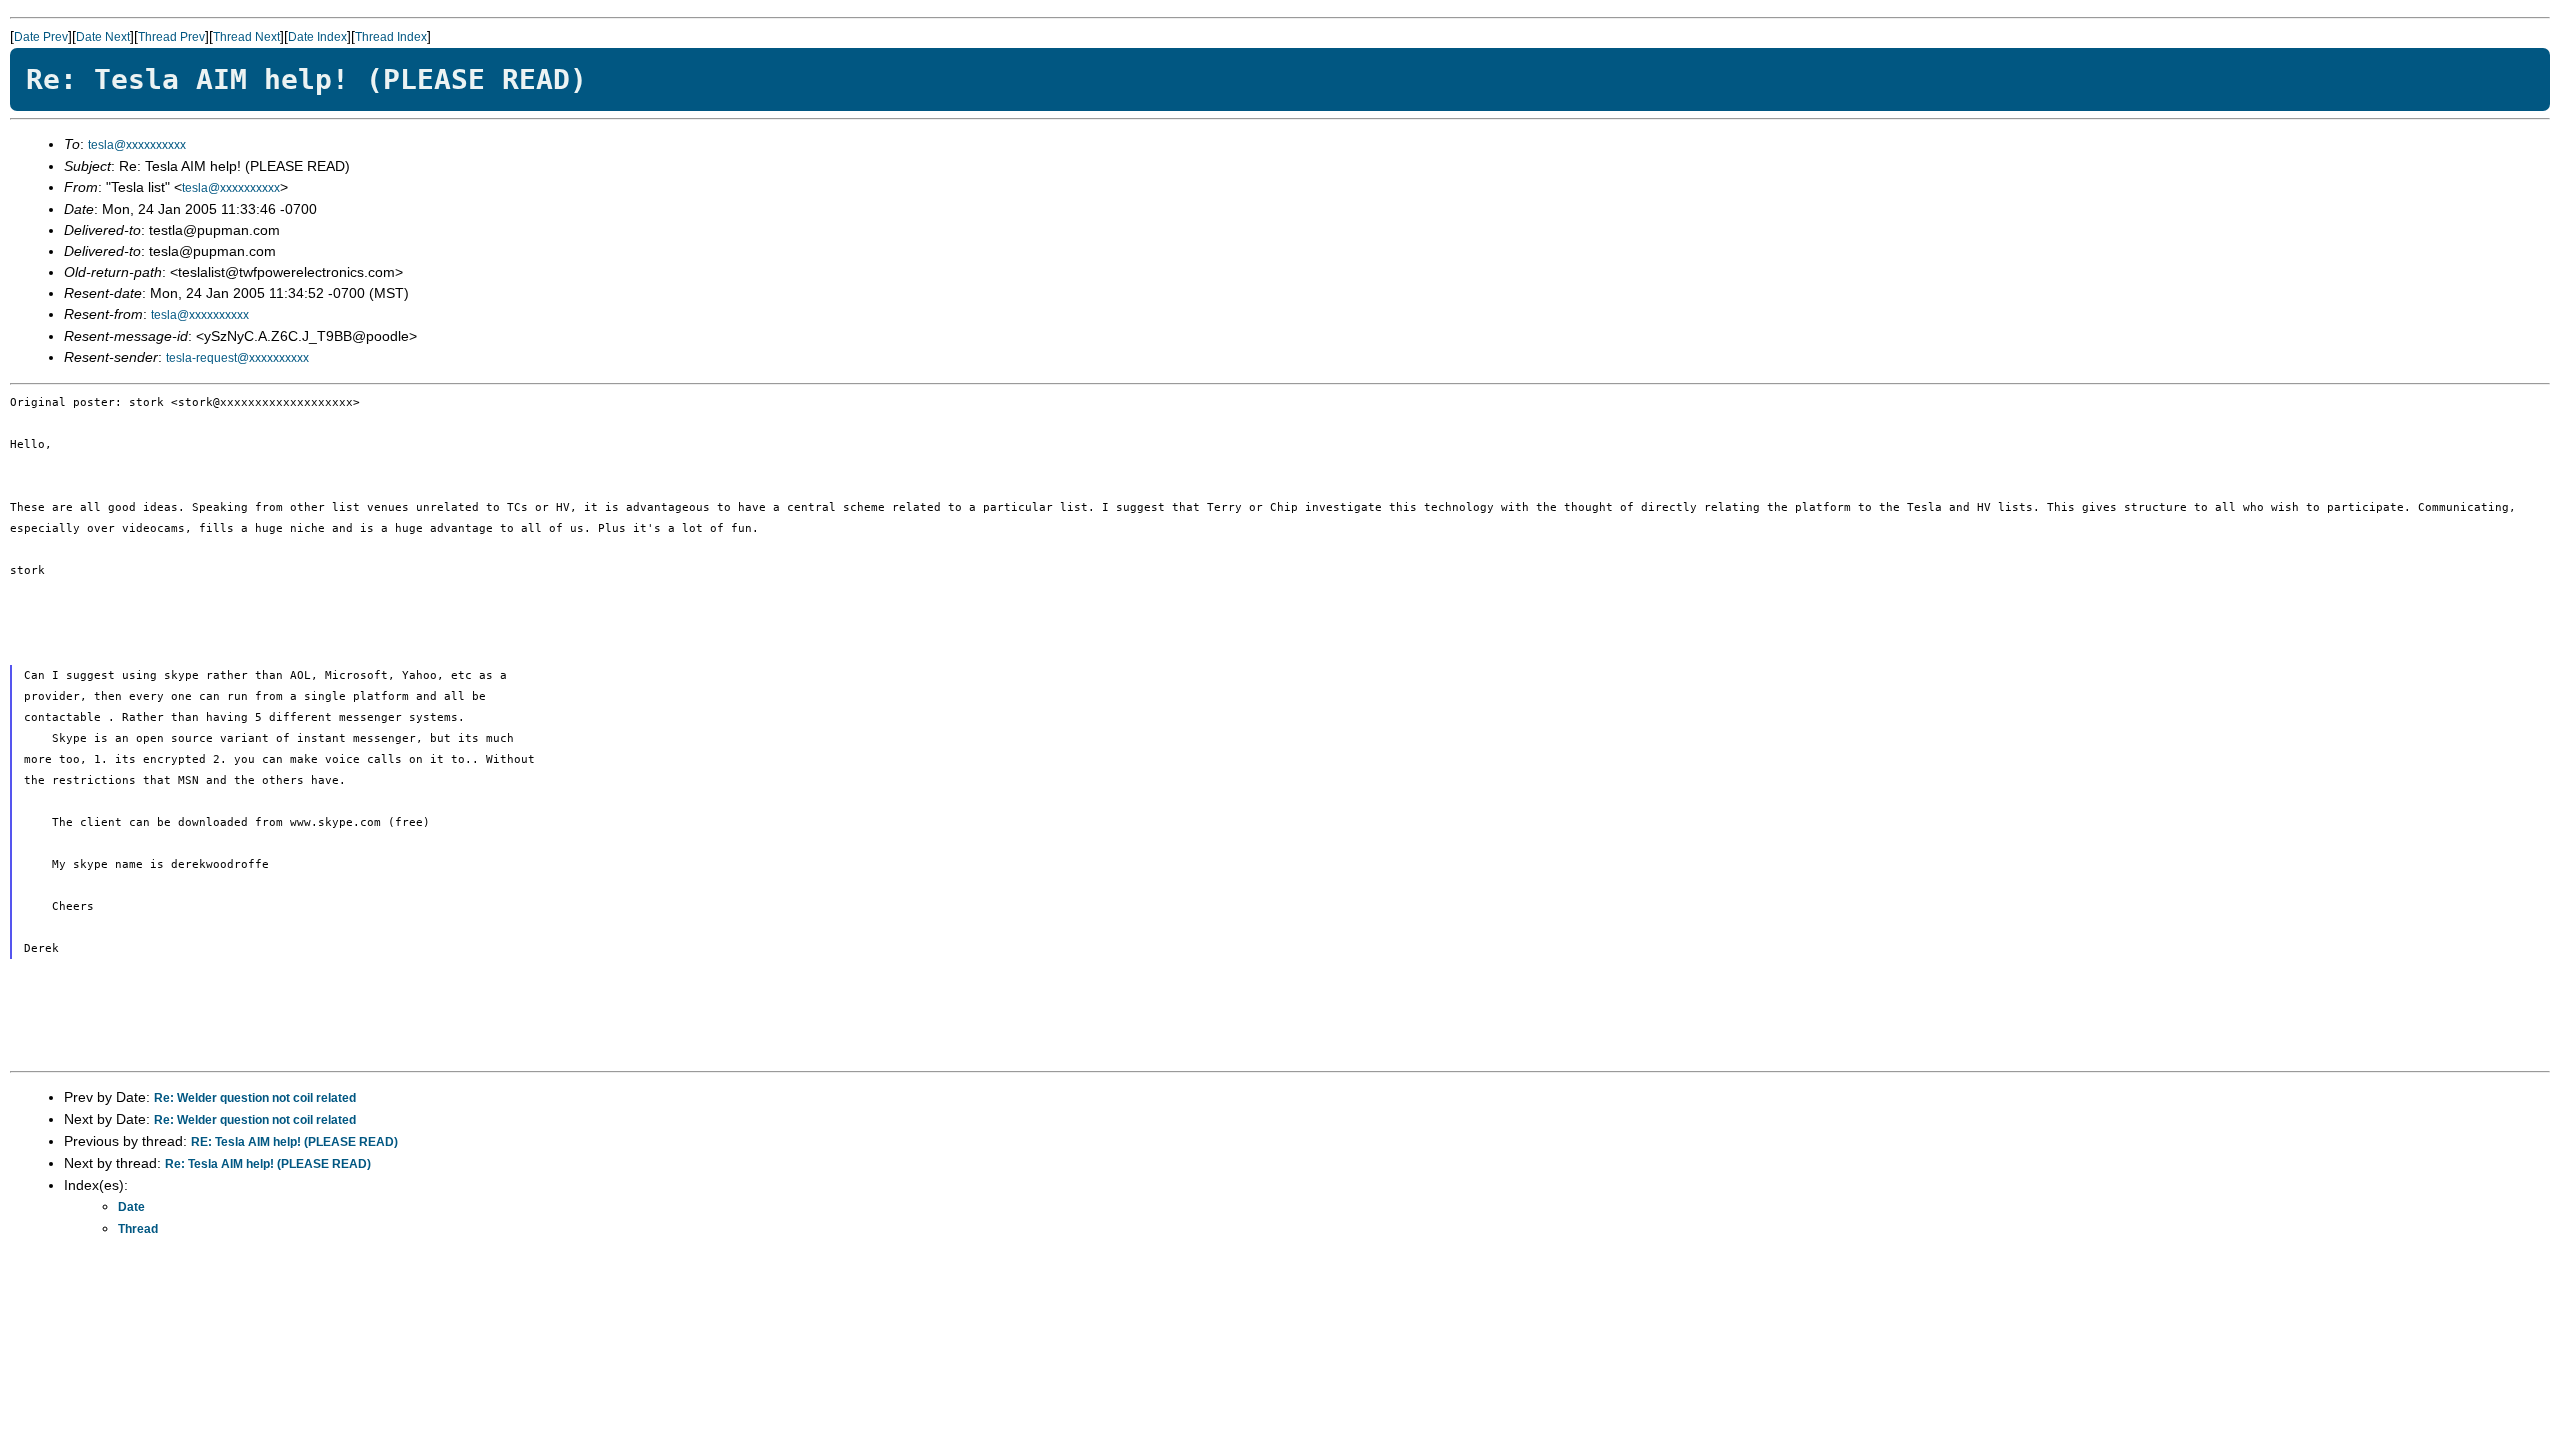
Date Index (317, 37)
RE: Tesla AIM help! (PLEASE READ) (294, 1142)
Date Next (103, 37)
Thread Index (391, 37)
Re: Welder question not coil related (255, 1098)
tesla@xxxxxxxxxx (137, 145)
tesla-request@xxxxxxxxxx (237, 358)
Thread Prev (171, 37)
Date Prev (41, 37)
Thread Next (246, 37)
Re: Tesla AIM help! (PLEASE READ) (268, 1164)
